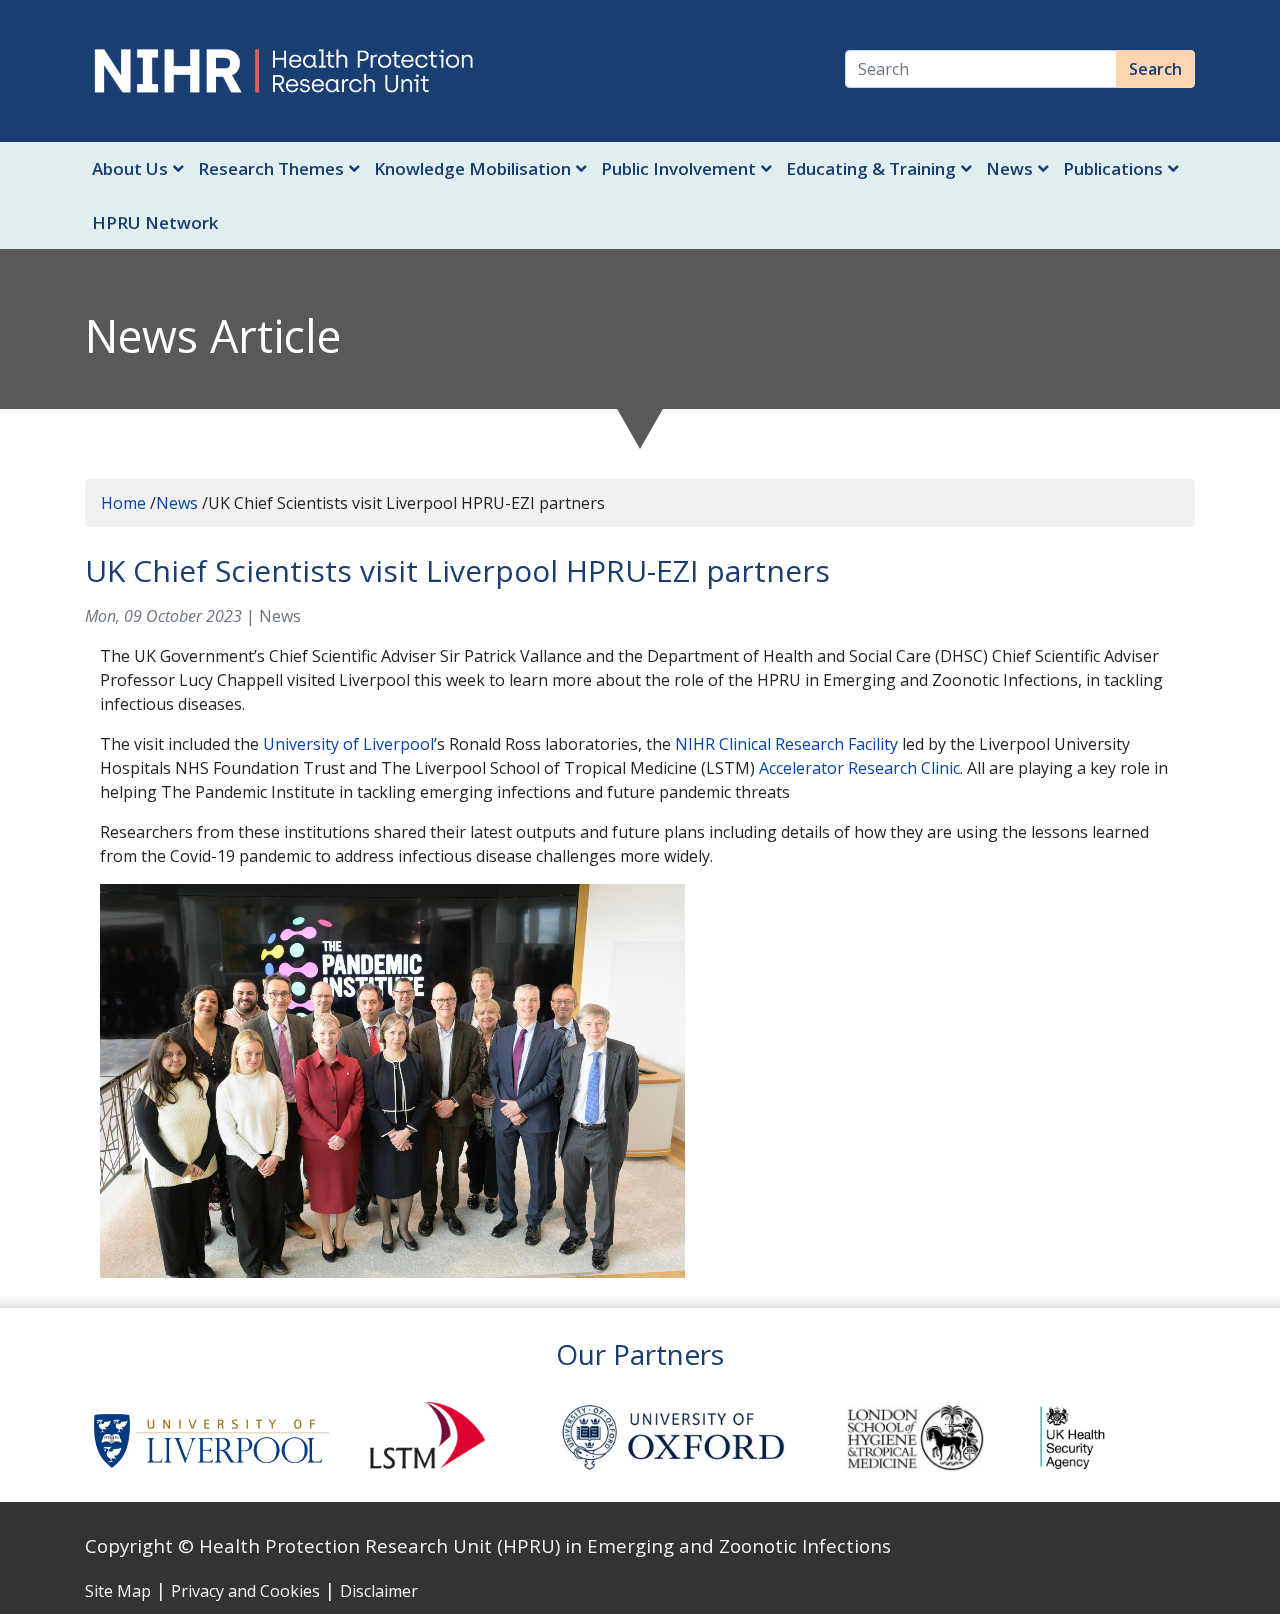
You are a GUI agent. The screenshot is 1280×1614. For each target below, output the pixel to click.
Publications (1113, 168)
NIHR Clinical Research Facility (786, 744)
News (1009, 168)
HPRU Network (155, 222)
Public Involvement (678, 168)
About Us (130, 168)
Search (1155, 69)
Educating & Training (871, 168)
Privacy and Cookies (245, 1591)
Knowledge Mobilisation (472, 168)
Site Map (118, 1591)
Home (123, 503)
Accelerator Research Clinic (859, 768)
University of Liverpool (348, 744)
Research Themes (271, 168)
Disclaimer (379, 1591)
